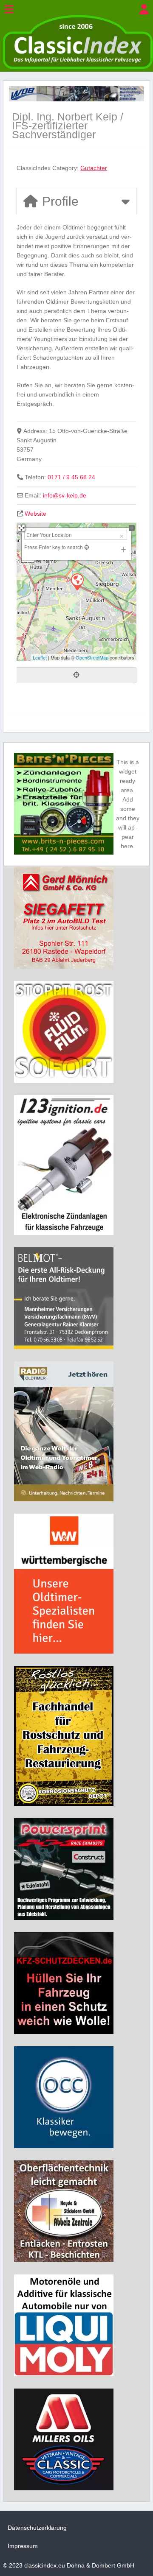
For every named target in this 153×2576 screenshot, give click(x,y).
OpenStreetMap (92, 657)
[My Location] (86, 547)
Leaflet (40, 657)
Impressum (23, 2546)
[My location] (76, 675)
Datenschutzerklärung (37, 2528)
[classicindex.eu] (78, 67)
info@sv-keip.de (65, 495)
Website (35, 514)
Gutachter (94, 168)
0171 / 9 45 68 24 (71, 477)
